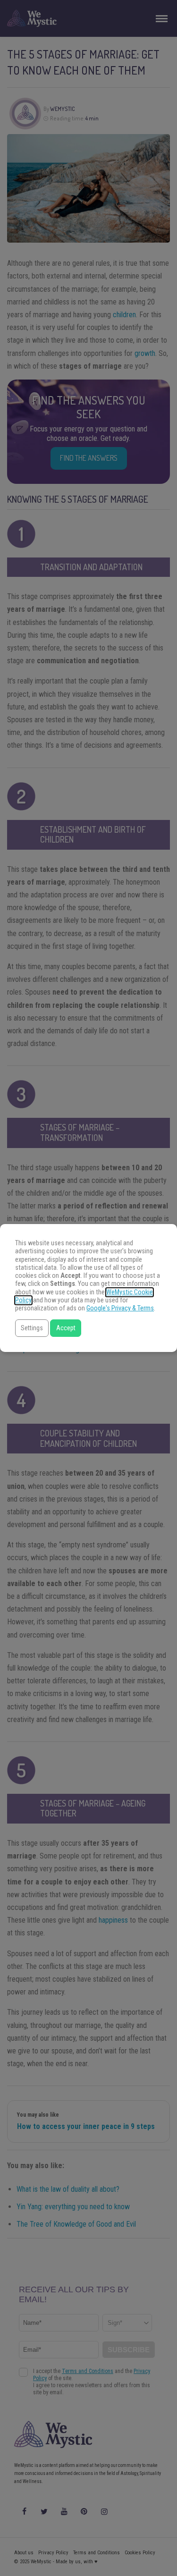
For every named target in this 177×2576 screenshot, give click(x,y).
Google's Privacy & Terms (120, 1308)
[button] (32, 1328)
